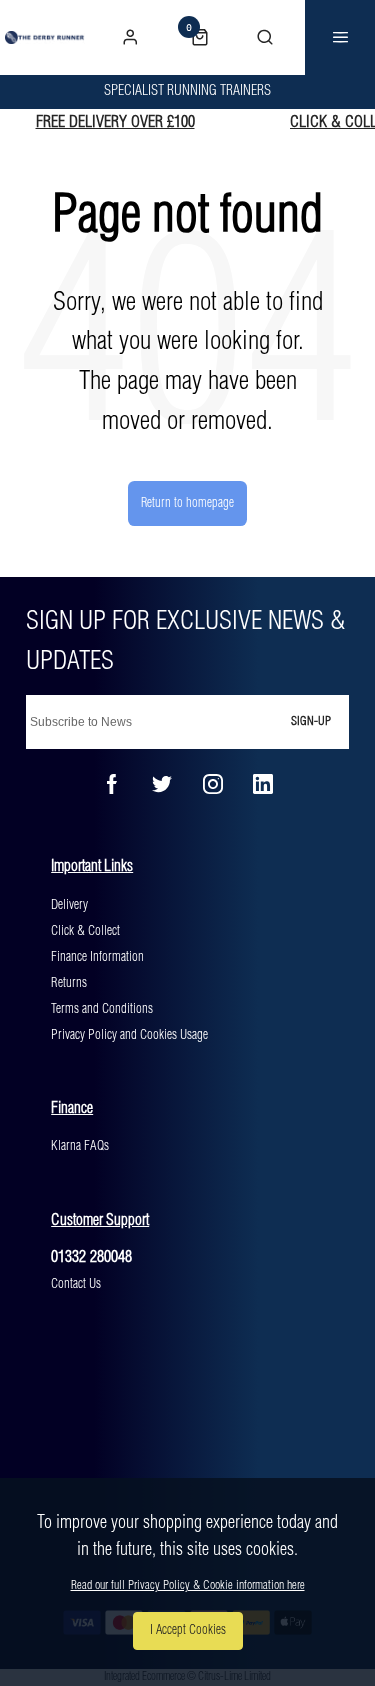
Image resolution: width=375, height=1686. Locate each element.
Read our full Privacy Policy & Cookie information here (188, 1585)
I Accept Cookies (188, 1630)
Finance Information (97, 957)
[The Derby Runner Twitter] (162, 784)
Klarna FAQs (80, 1146)
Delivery (69, 905)
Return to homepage (187, 503)
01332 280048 (91, 1257)
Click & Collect (85, 931)
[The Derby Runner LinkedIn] (263, 784)
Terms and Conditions (102, 1009)
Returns (69, 983)
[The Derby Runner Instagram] (213, 784)
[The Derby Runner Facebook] (112, 784)
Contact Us (76, 1284)
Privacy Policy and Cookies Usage (129, 1035)
